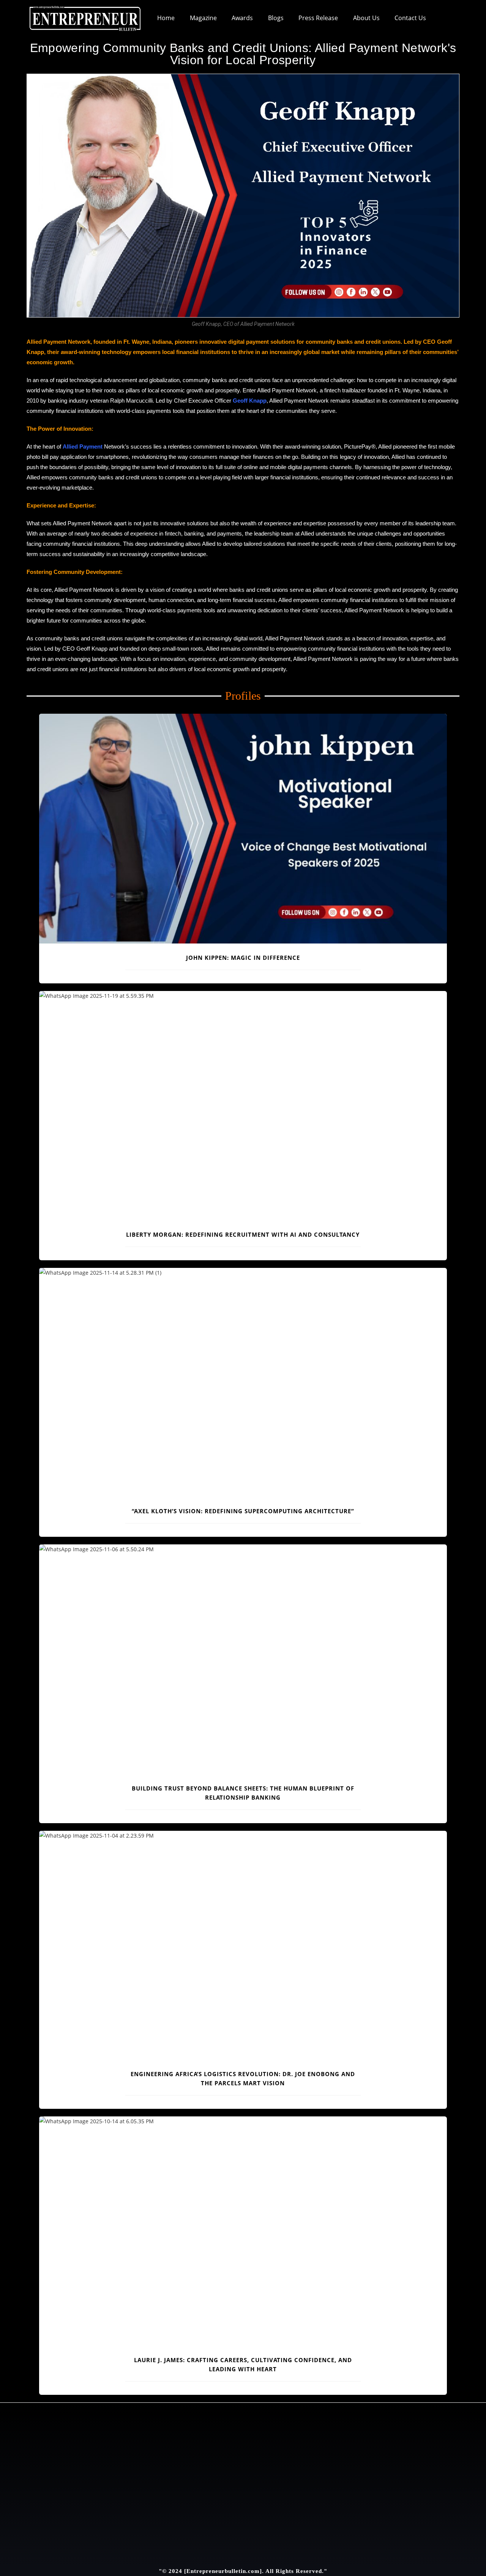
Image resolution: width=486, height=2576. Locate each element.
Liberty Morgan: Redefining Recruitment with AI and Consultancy (243, 1234)
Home (166, 18)
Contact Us (410, 18)
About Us (366, 18)
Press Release (318, 18)
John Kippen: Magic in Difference (243, 958)
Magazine (203, 18)
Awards (242, 18)
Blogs (276, 18)
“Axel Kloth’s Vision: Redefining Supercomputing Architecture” (243, 1511)
